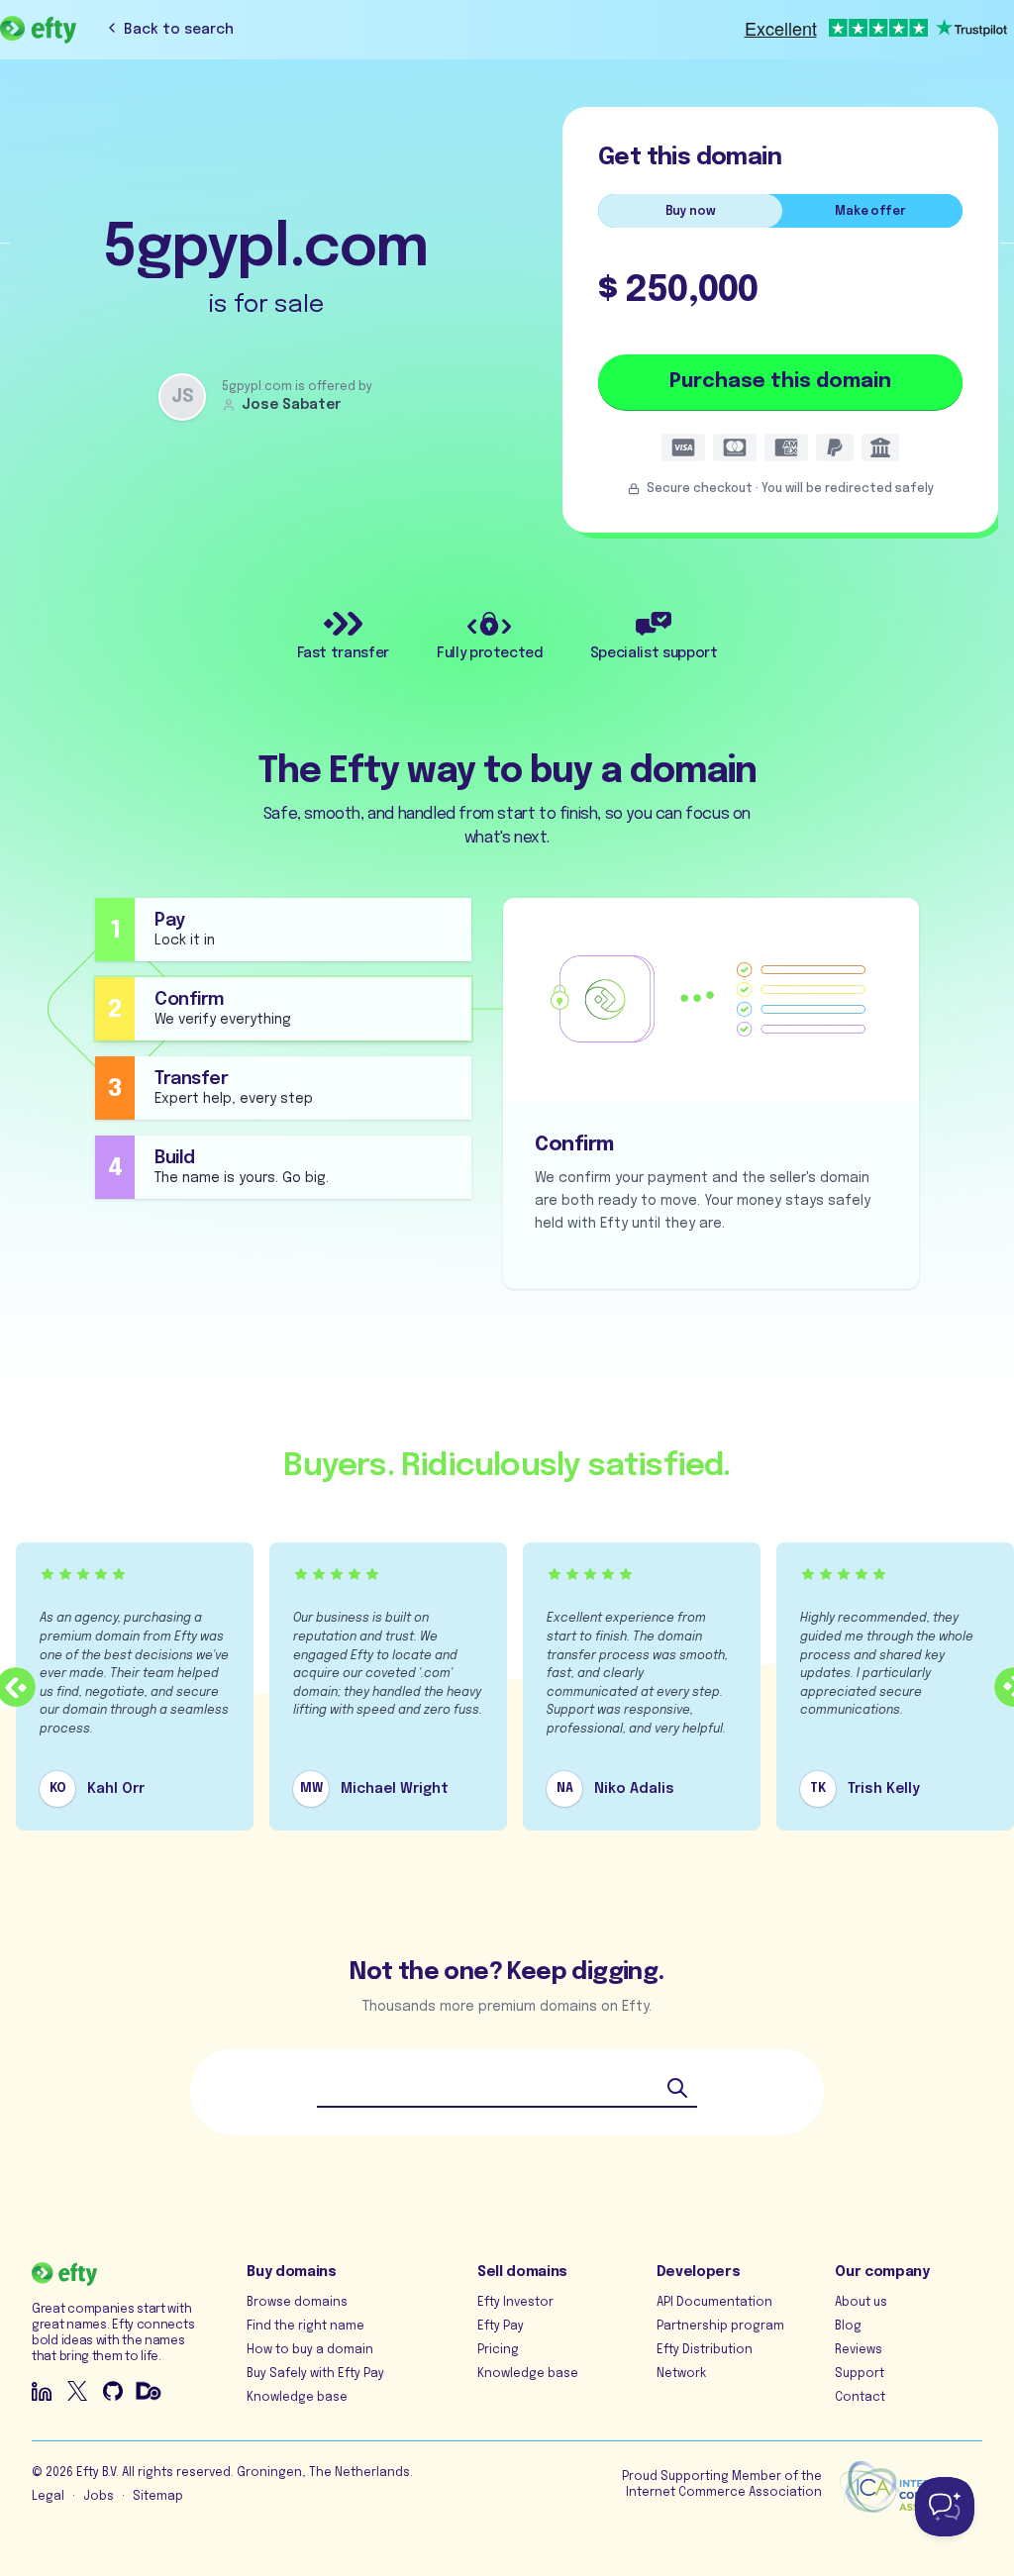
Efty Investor (515, 2303)
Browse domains (297, 2303)
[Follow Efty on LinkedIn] (42, 2391)
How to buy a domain (310, 2350)
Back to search (179, 30)
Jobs (99, 2497)
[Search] (677, 2088)
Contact (860, 2398)
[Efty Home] (38, 30)
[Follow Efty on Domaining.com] (149, 2391)
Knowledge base (297, 2398)
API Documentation (714, 2303)
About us (861, 2303)
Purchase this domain (780, 382)
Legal (48, 2497)
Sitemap (158, 2497)
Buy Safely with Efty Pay (315, 2374)
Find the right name (305, 2327)
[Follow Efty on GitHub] (113, 2391)
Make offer (870, 212)
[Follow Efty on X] (77, 2391)
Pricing (498, 2350)
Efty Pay (501, 2327)
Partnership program (720, 2327)
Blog (848, 2327)
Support (860, 2374)
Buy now (691, 212)
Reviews (859, 2350)
